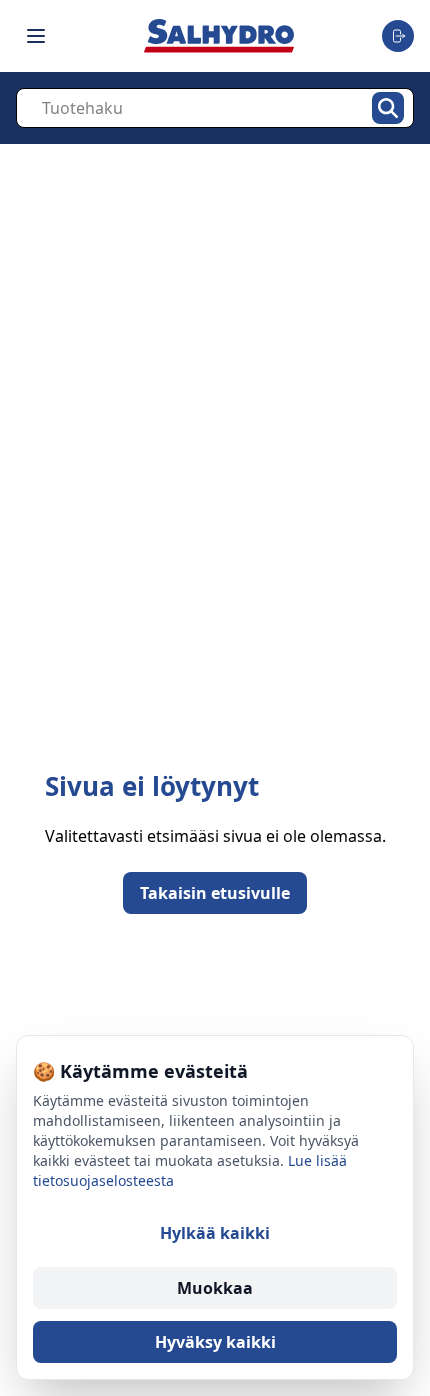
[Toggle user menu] (398, 36)
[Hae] (388, 108)
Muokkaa (215, 1288)
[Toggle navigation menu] (36, 36)
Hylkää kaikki (215, 1233)
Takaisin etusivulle (215, 893)
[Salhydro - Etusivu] (219, 35)
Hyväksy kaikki (215, 1342)
